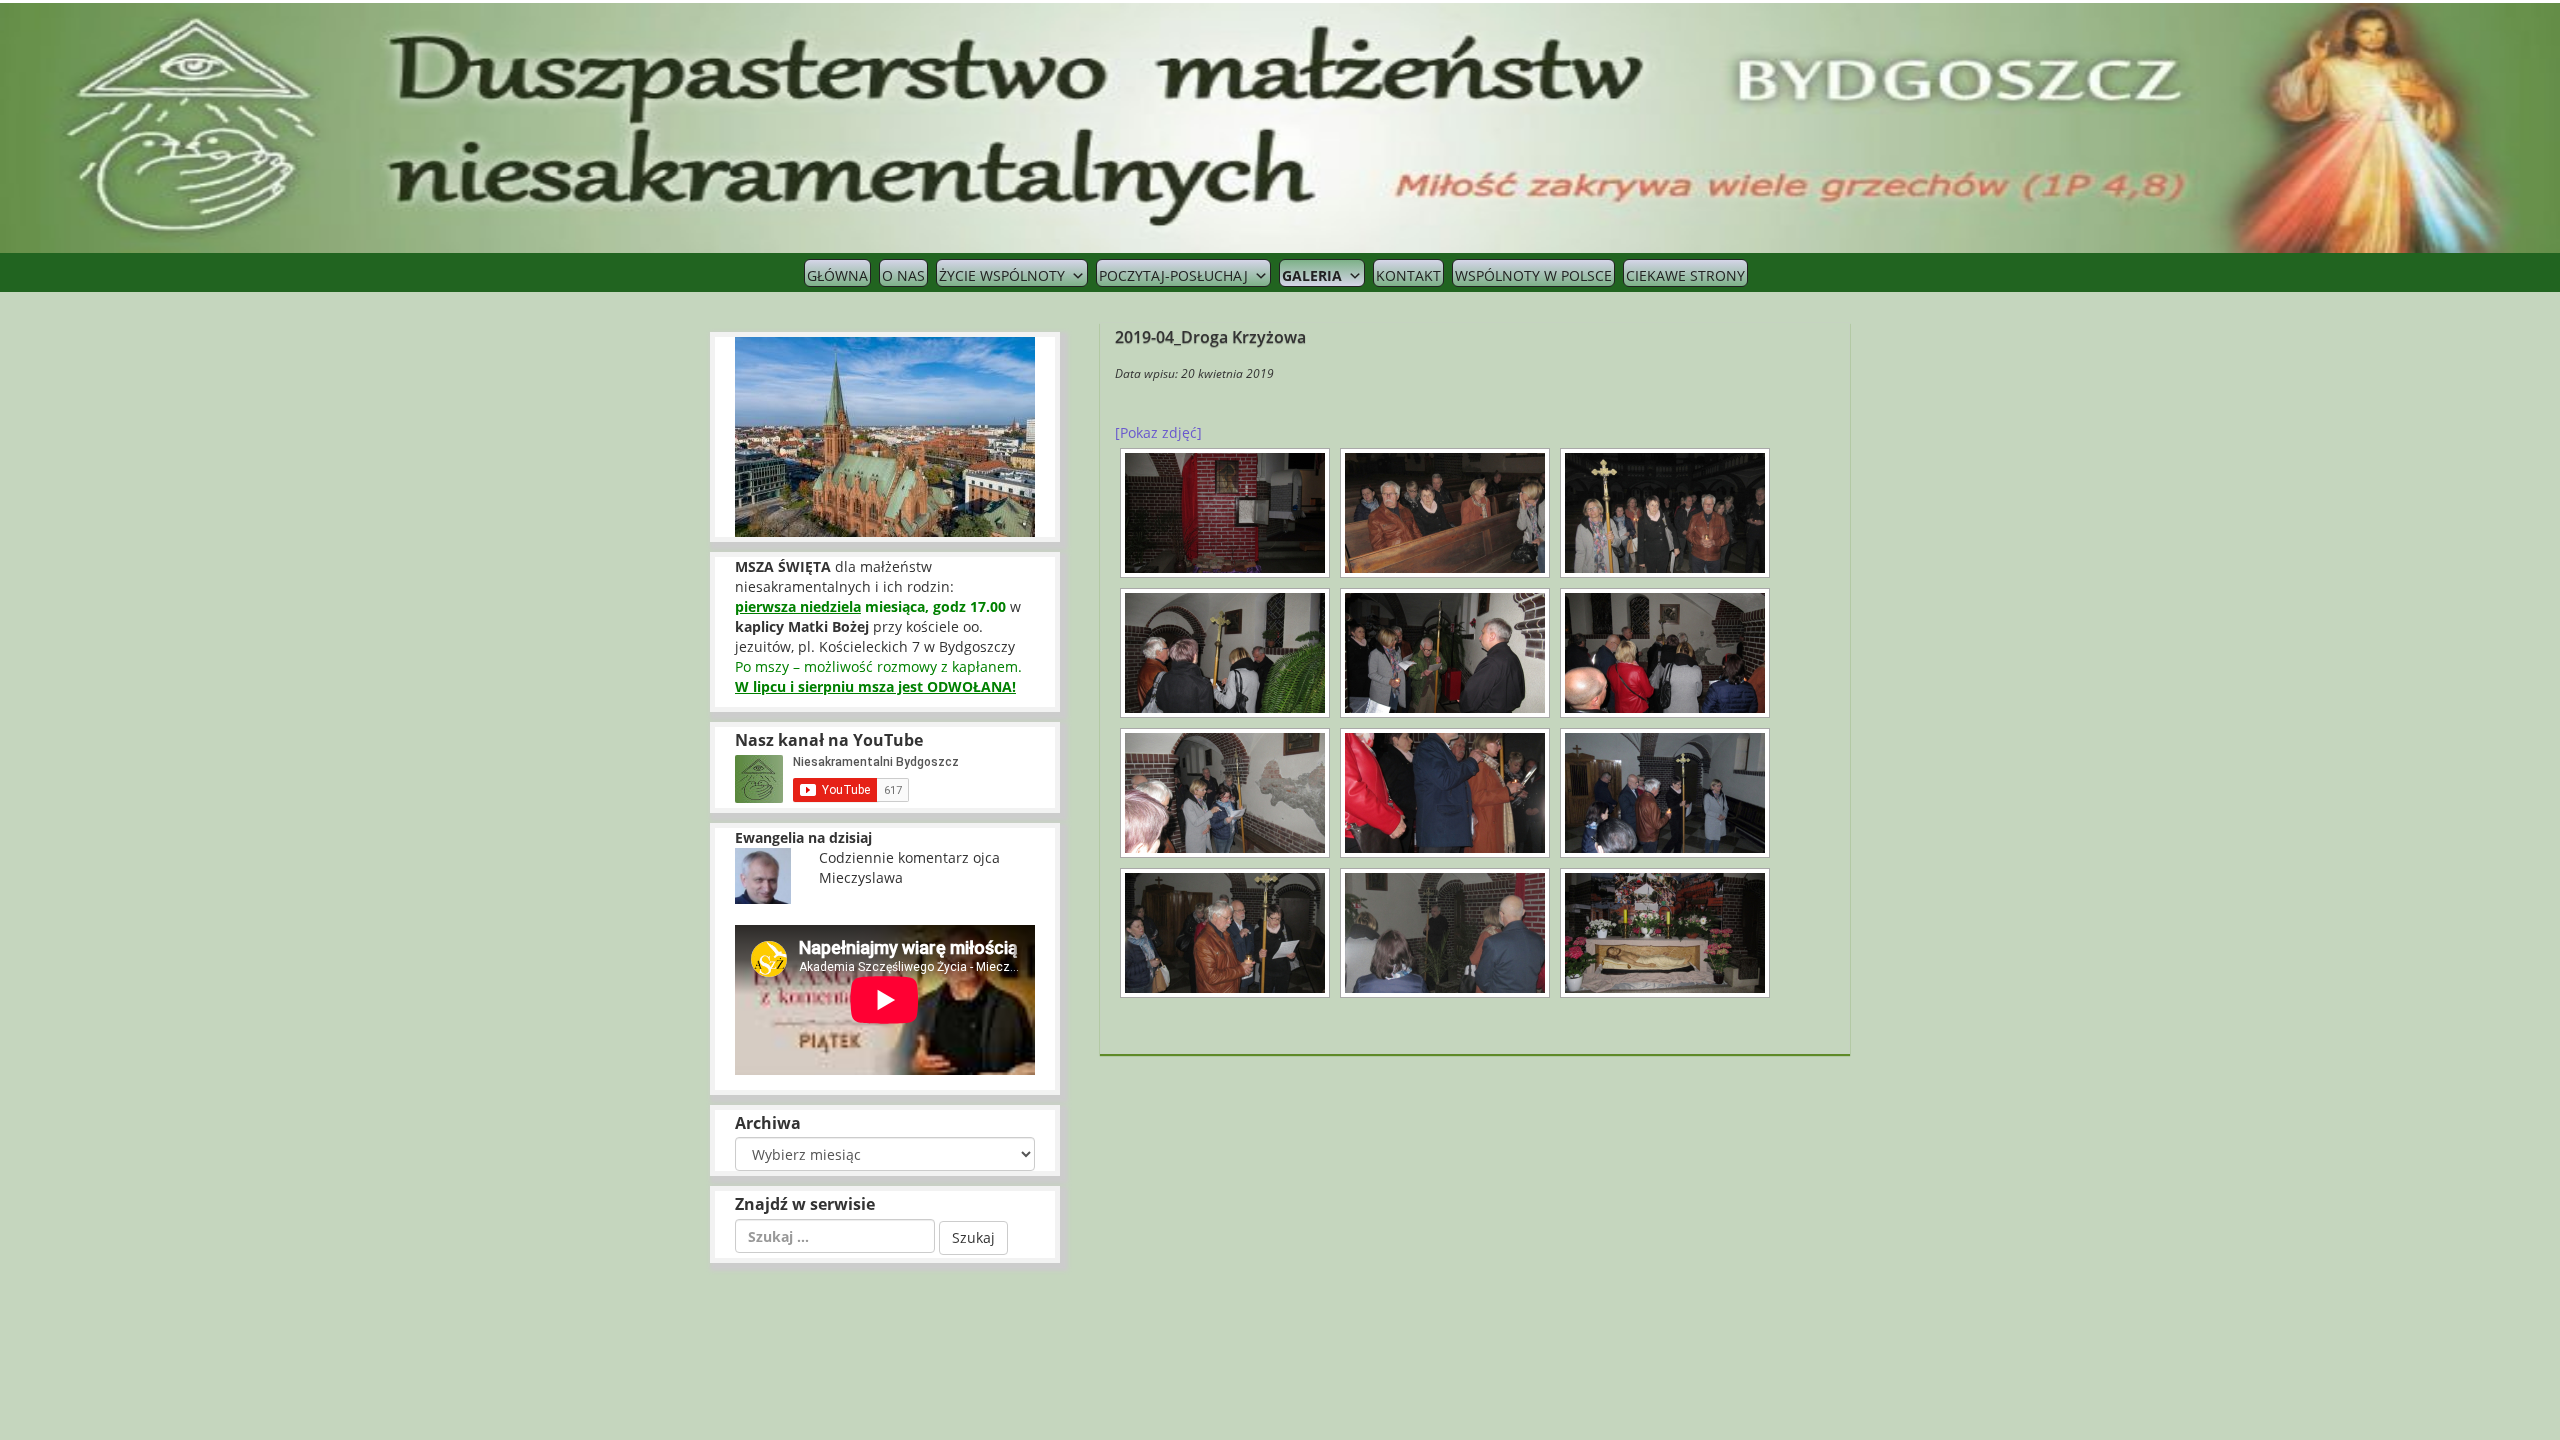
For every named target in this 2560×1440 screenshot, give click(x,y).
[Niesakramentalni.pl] (1280, 126)
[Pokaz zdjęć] (1158, 432)
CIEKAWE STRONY (1685, 275)
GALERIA (1312, 275)
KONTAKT (1408, 275)
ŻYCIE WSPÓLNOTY (1002, 275)
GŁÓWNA (837, 275)
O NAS (903, 275)
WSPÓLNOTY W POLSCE (1533, 275)
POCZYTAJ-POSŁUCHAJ (1173, 275)
